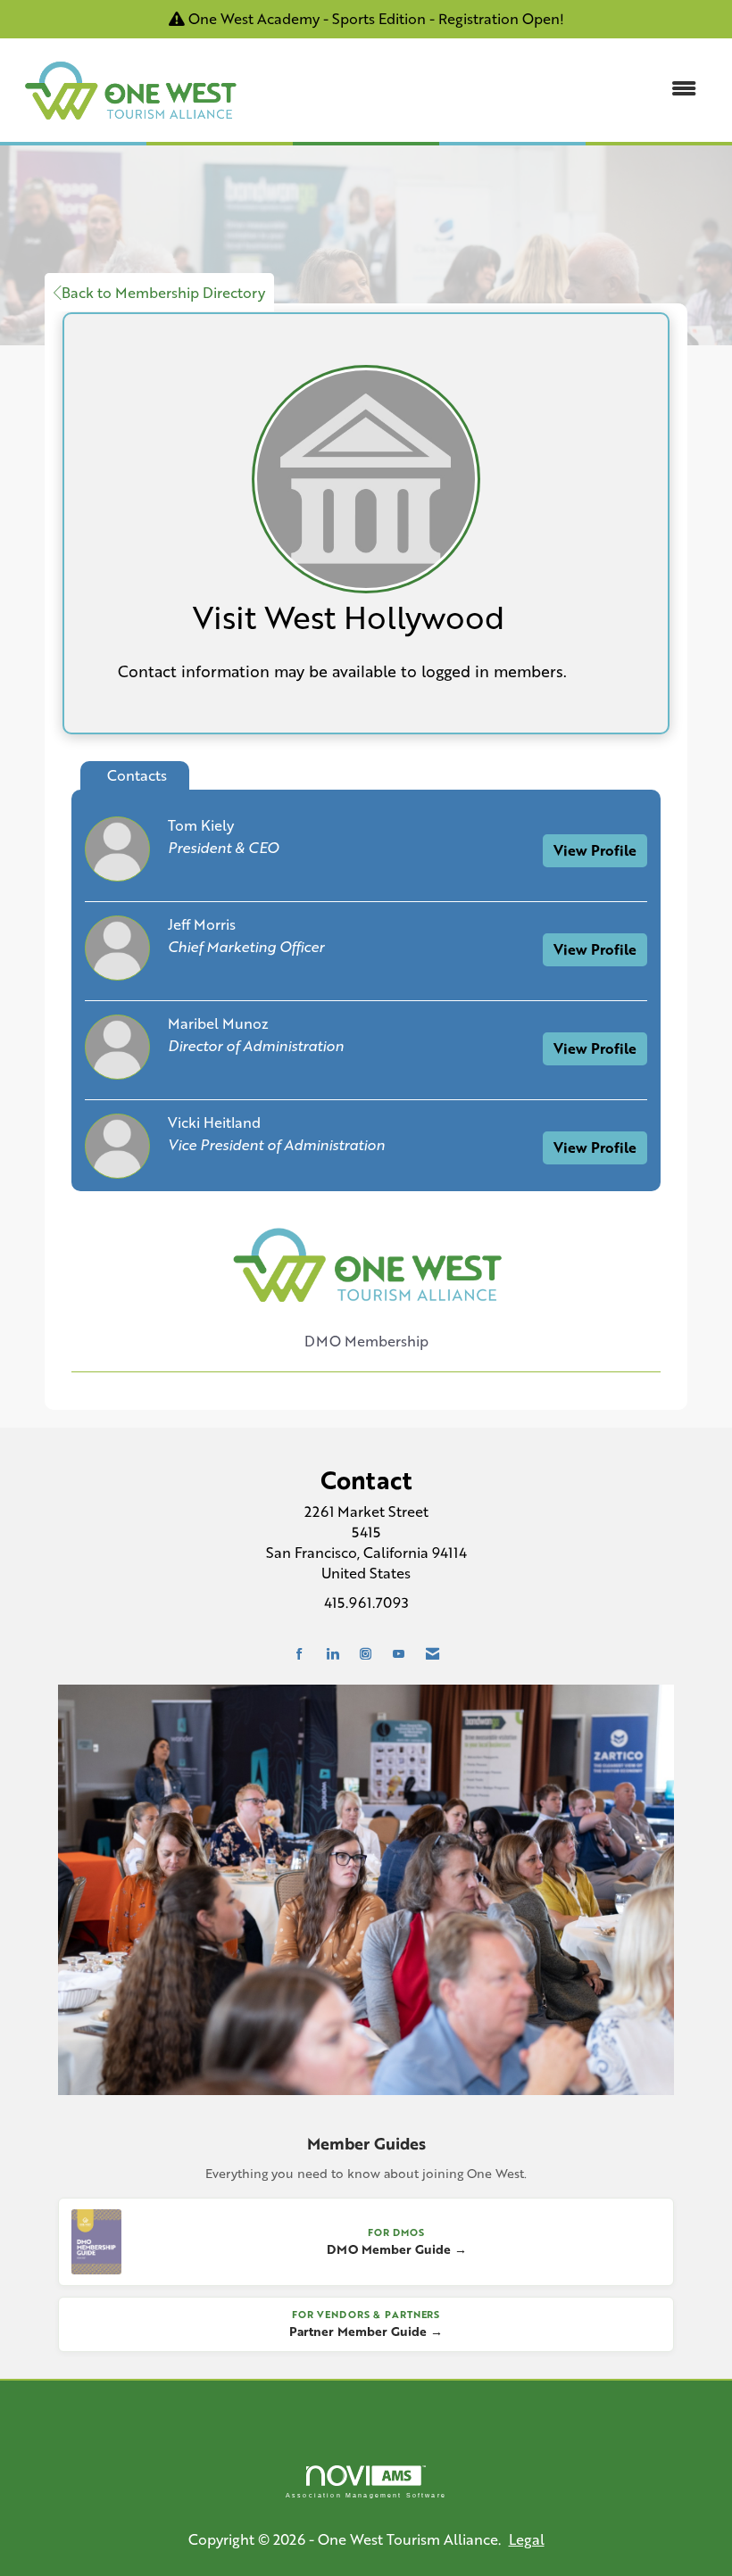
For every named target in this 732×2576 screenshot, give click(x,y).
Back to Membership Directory (163, 292)
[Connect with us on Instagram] (366, 1654)
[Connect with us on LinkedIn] (333, 1654)
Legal (527, 2539)
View (595, 850)
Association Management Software (366, 2495)
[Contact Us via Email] (433, 1654)
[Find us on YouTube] (399, 1654)
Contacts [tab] (137, 775)
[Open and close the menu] (480, 89)
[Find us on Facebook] (299, 1654)
